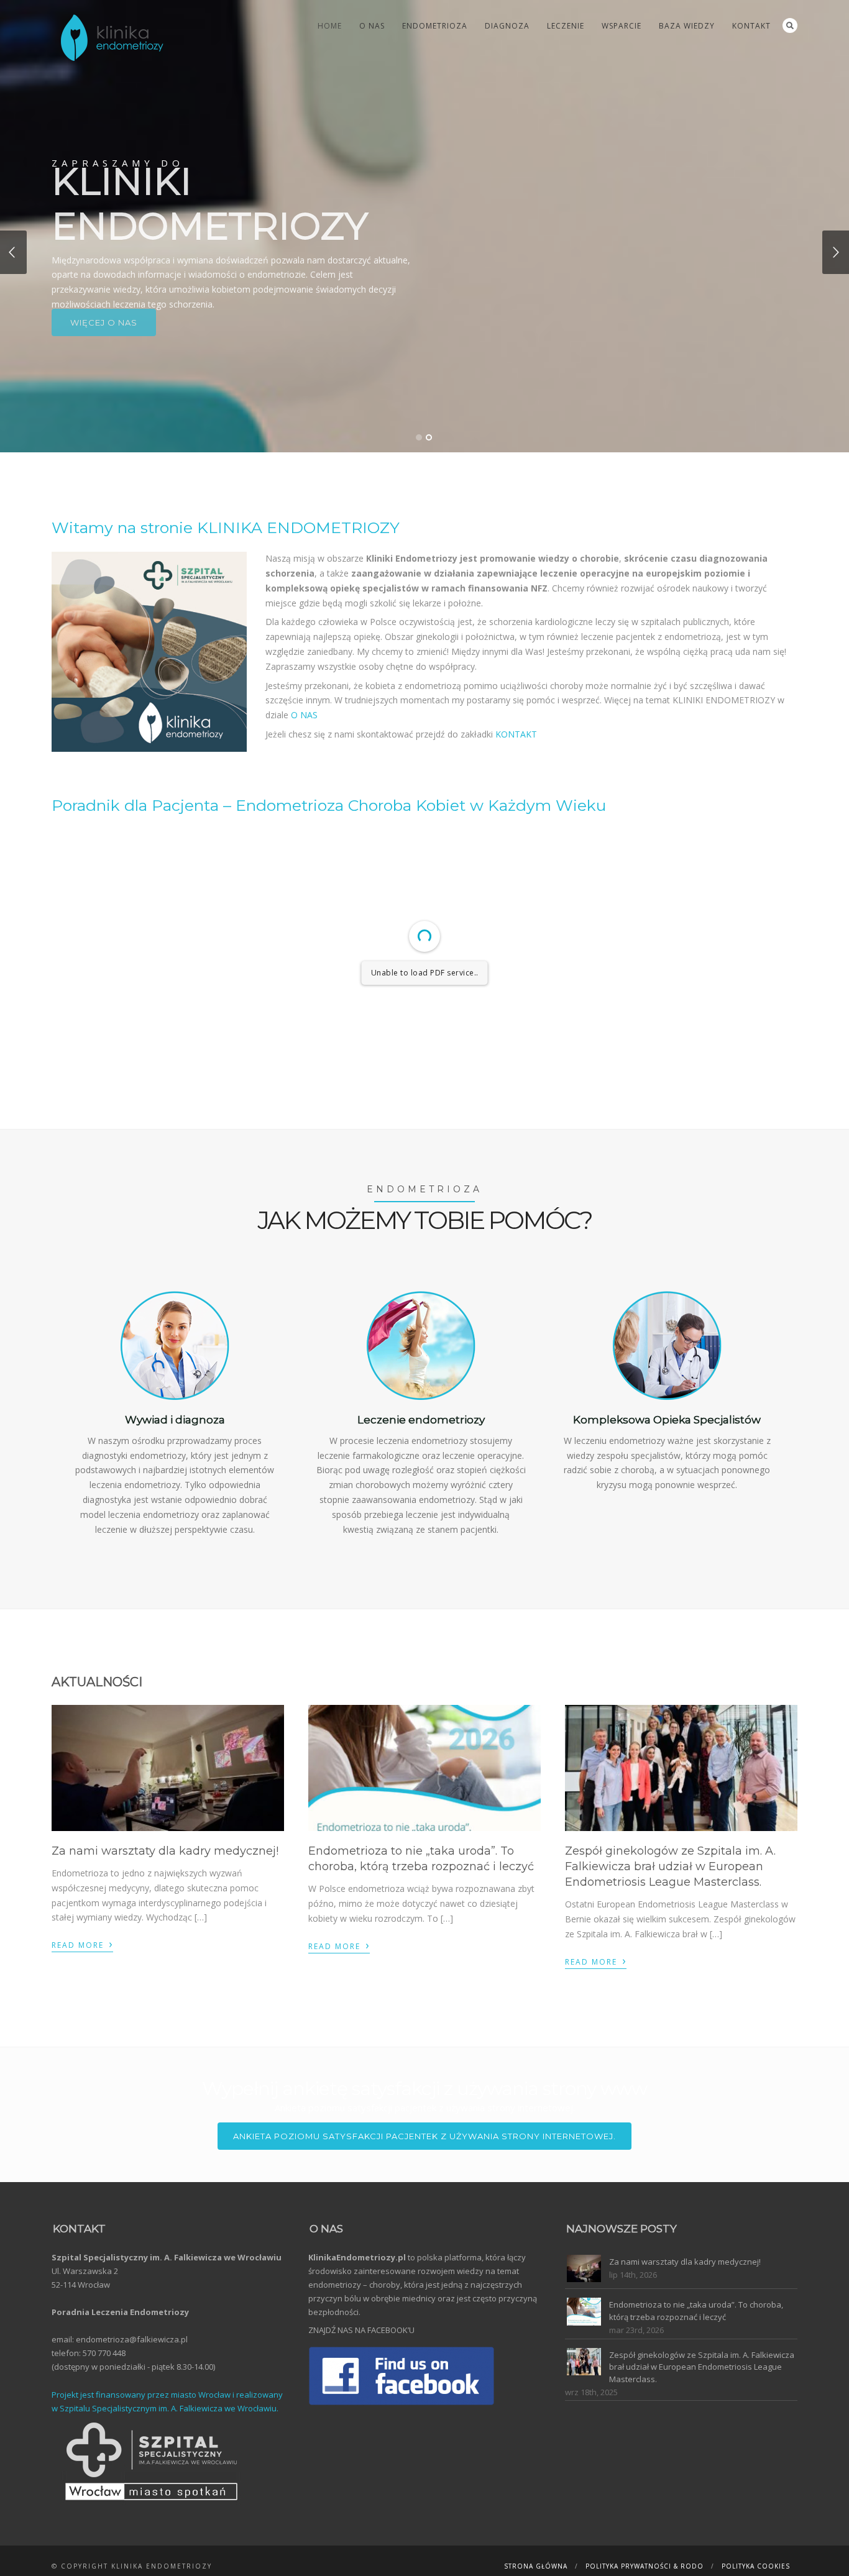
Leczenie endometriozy (421, 1420)
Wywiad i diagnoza (175, 1420)
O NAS (304, 715)
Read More (82, 1943)
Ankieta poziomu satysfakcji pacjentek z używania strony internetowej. (424, 2136)
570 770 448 (104, 2353)
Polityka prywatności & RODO (645, 2566)
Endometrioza (435, 26)
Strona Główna (536, 2566)
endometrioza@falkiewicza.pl (132, 2339)
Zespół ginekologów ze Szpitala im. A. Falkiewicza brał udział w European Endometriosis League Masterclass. (670, 1866)
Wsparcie (622, 26)
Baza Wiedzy (687, 26)
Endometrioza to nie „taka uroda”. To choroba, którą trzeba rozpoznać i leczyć (696, 2311)
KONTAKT (516, 734)
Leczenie (566, 26)
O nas (372, 26)
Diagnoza (507, 26)
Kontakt (751, 26)
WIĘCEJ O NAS (104, 357)
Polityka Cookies (756, 2566)
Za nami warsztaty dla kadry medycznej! (165, 1851)
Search (790, 25)
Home (330, 26)
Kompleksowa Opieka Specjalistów (667, 1420)
